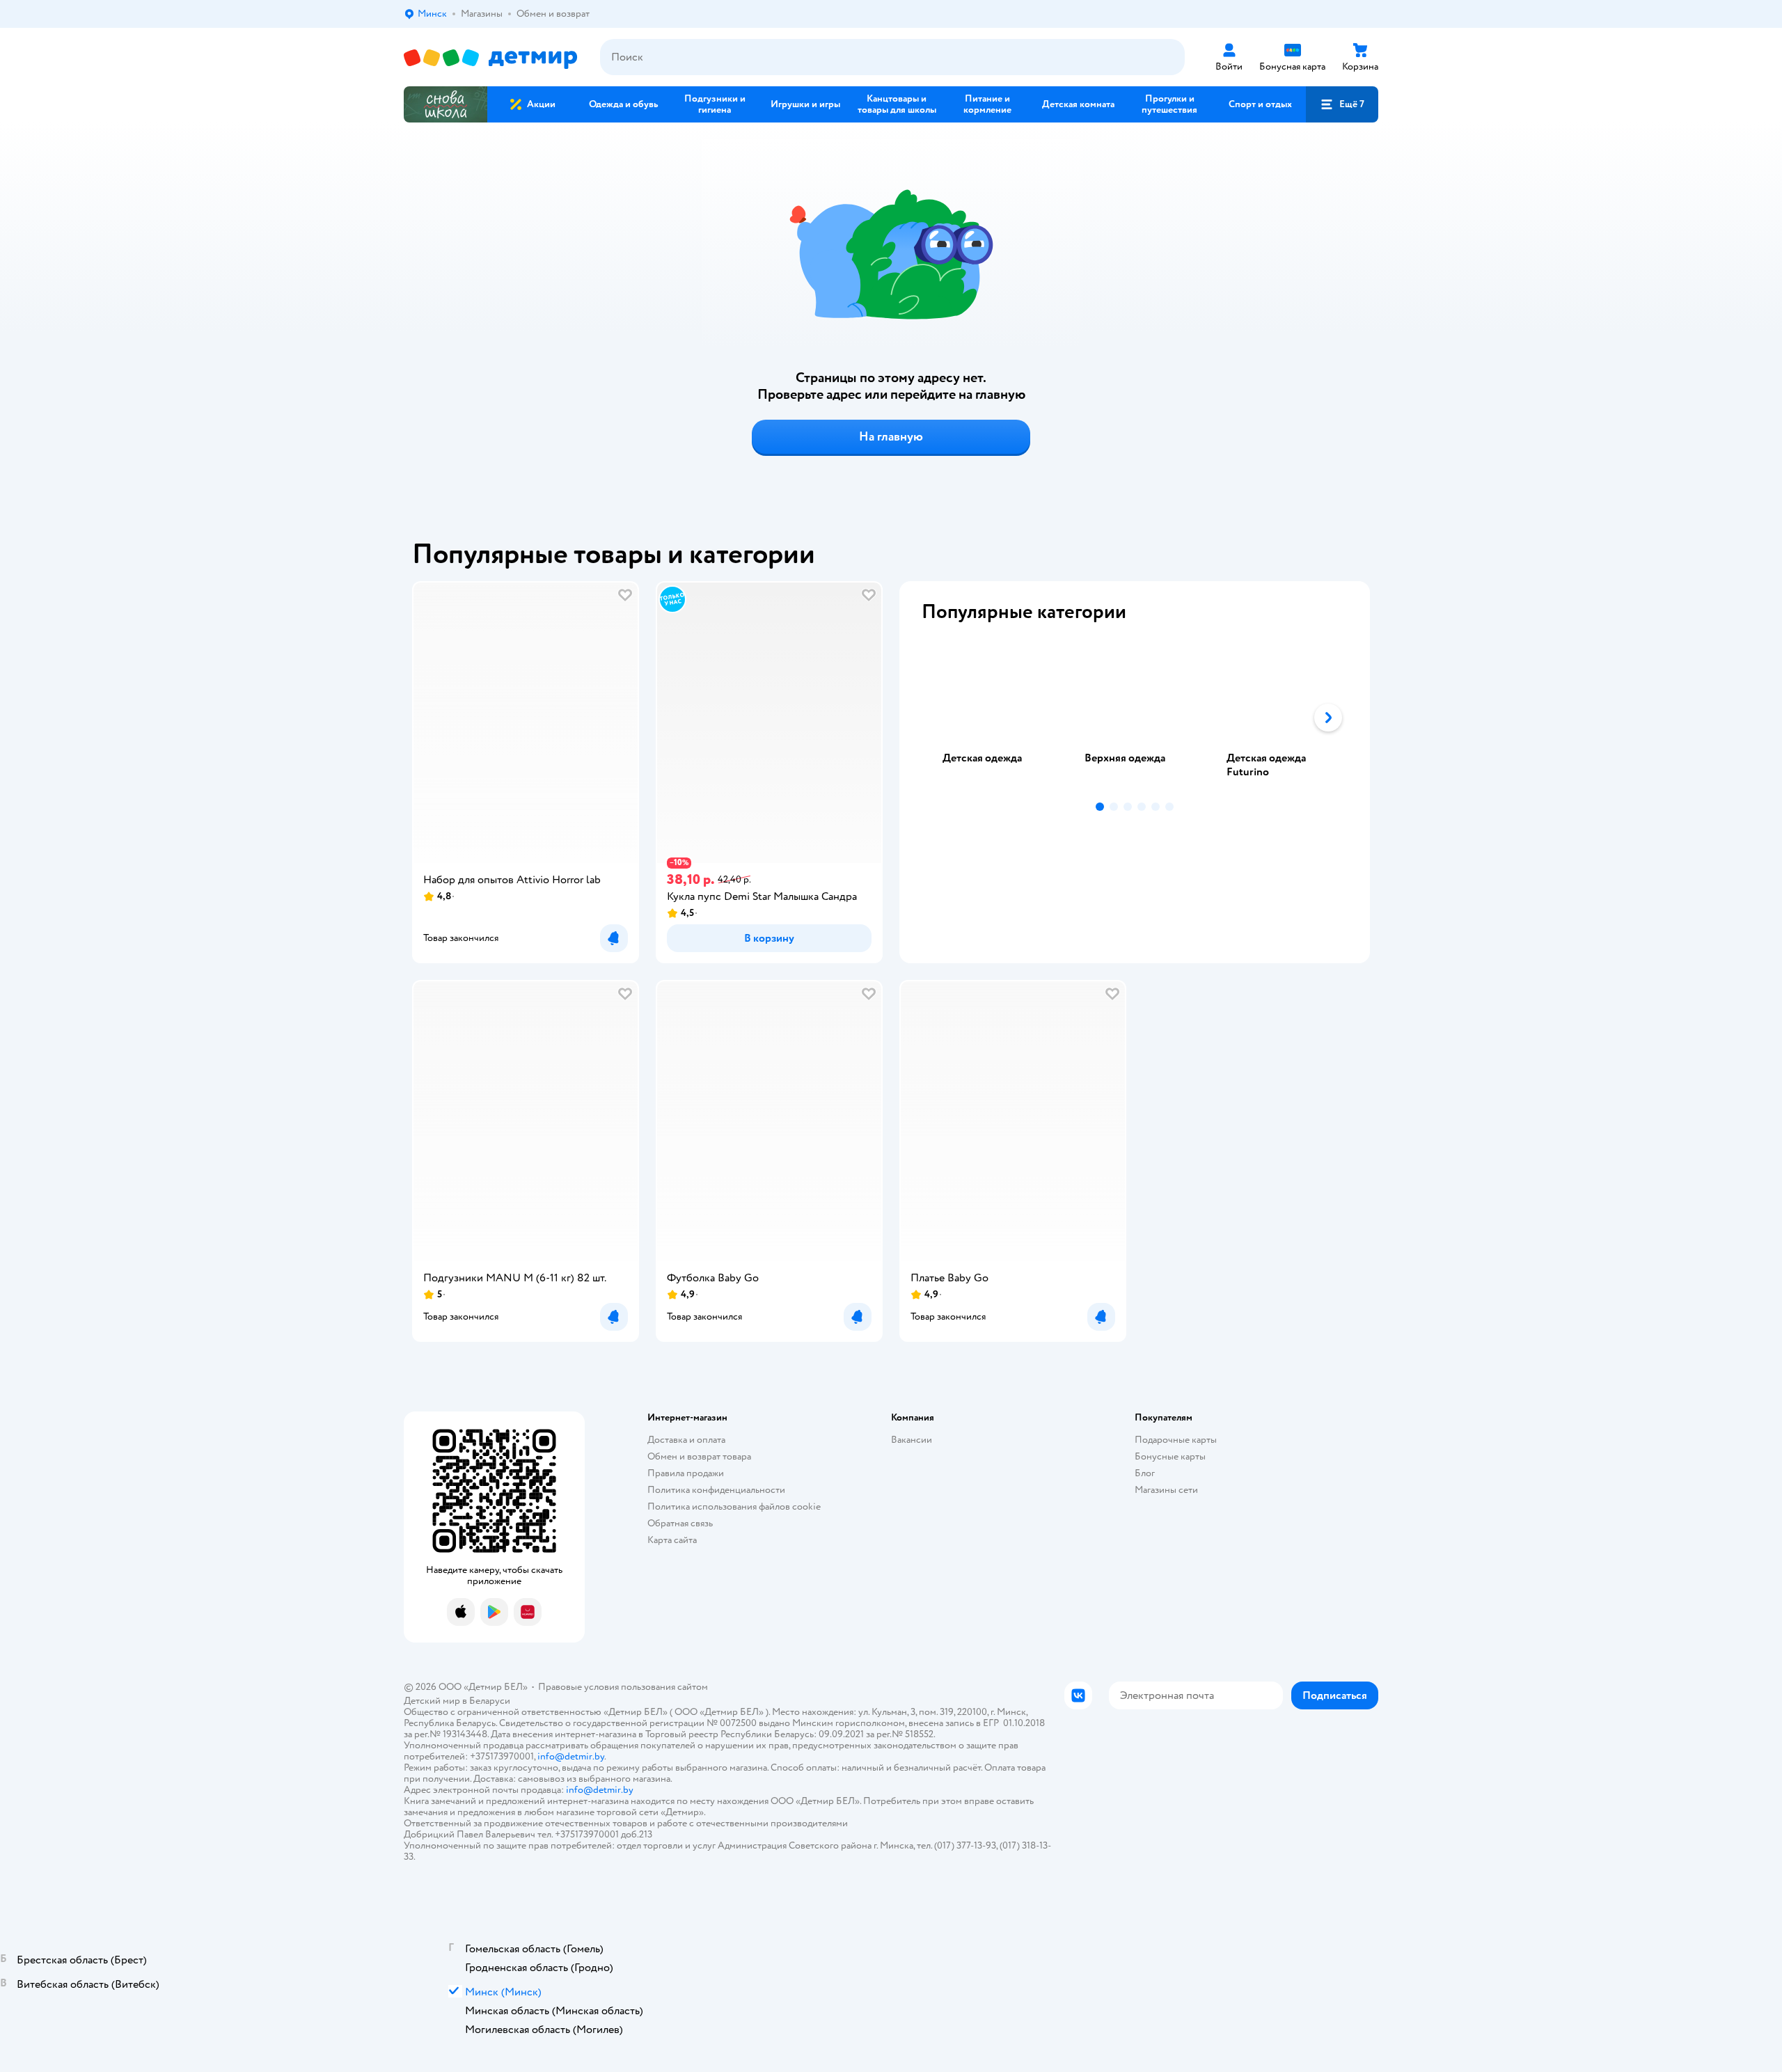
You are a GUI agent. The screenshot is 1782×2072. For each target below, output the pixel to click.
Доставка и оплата (686, 1440)
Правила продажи (686, 1473)
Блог (1145, 1473)
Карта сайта (672, 1540)
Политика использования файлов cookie (734, 1506)
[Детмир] (491, 57)
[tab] (993, 718)
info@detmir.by (571, 1756)
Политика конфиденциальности (716, 1490)
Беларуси (490, 1701)
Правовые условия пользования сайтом (623, 1687)
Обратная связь (680, 1523)
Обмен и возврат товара (699, 1456)
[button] (1342, 104)
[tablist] (1135, 718)
